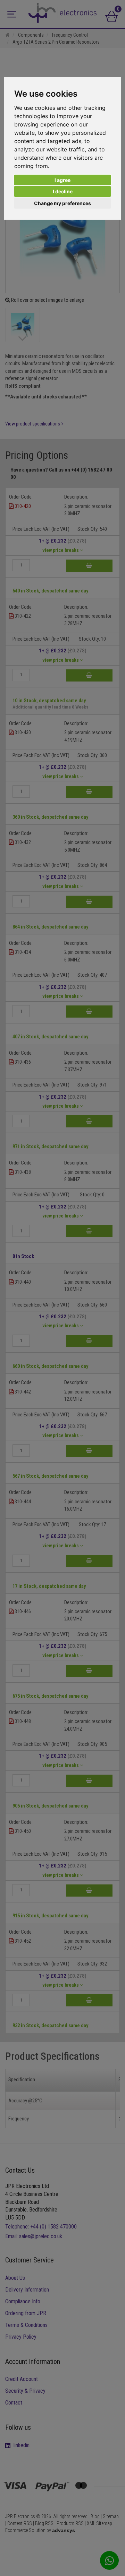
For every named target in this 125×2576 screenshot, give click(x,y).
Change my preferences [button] (62, 203)
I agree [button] (62, 180)
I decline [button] (63, 191)
